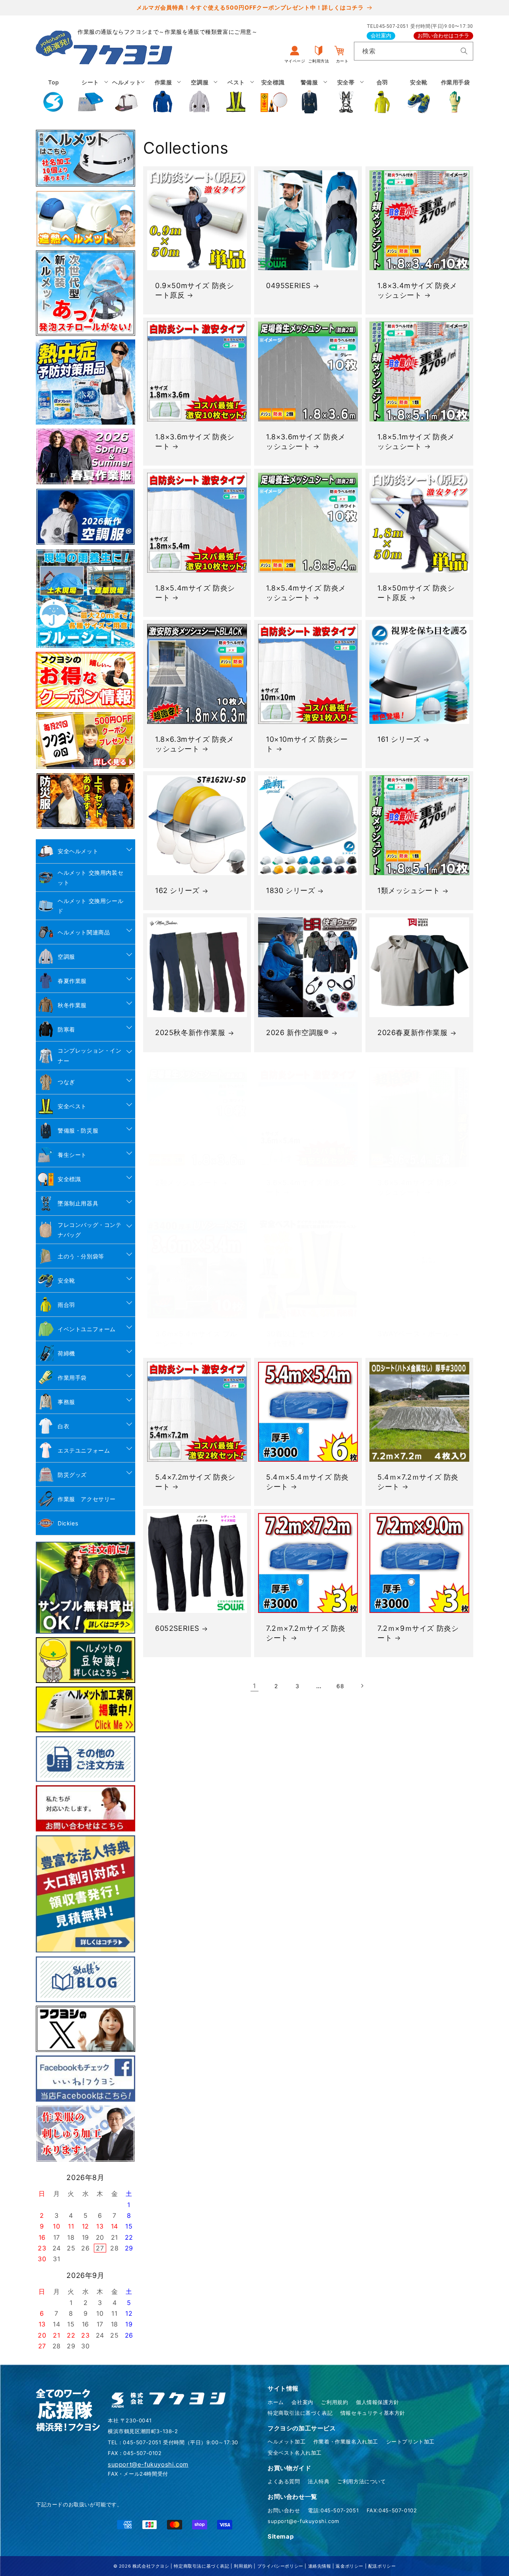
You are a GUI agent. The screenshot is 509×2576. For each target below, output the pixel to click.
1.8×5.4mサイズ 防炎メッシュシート (306, 593)
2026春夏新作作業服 (413, 1033)
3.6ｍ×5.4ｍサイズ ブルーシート (196, 1338)
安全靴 (66, 1280)
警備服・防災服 (78, 1130)
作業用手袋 (72, 1378)
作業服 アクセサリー (87, 1499)
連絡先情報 (320, 2566)
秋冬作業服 (72, 1005)
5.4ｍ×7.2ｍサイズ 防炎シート (418, 1482)
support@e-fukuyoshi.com (303, 2521)
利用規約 (243, 2566)
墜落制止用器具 (78, 1203)
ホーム (276, 2402)
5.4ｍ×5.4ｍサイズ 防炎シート (307, 1482)
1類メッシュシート (409, 891)
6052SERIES (177, 1628)
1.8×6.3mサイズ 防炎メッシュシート (195, 744)
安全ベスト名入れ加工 (295, 2453)
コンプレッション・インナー (90, 1055)
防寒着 (66, 1029)
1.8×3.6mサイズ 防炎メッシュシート (306, 442)
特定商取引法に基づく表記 (300, 2413)
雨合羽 (66, 1305)
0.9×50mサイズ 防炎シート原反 (194, 290)
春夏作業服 (72, 981)
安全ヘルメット (78, 851)
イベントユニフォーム (87, 1329)
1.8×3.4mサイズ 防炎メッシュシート (417, 290)
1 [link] (254, 1686)
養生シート (72, 1155)
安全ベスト (72, 1106)
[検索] (464, 51)
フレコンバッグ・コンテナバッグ (90, 1230)
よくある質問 (284, 2481)
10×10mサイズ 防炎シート (307, 744)
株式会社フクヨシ (151, 2566)
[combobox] (414, 51)
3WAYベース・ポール (414, 1334)
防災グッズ (72, 1475)
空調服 (66, 956)
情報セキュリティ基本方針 (373, 2413)
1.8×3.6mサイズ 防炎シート (195, 442)
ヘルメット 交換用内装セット (90, 878)
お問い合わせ (284, 2510)
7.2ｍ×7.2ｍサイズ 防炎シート (306, 1633)
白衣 (63, 1426)
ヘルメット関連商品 (84, 932)
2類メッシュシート (187, 1183)
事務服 (66, 1402)
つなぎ (66, 1082)
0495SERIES (288, 286)
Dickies (68, 1523)
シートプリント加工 (410, 2441)
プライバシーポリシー (280, 2566)
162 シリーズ (177, 891)
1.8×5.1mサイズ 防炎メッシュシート (416, 442)
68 (340, 1686)
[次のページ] (362, 1686)
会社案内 (381, 36)
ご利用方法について (361, 2481)
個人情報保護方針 (378, 2402)
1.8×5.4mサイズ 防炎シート (195, 593)
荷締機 (66, 1353)
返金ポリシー (350, 2566)
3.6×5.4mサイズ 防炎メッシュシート (418, 1187)
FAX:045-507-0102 (392, 2510)
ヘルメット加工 (287, 2441)
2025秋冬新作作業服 (190, 1033)
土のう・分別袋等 (81, 1256)
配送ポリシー (382, 2566)
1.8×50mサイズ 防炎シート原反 (416, 593)
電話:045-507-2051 (333, 2510)
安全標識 (69, 1179)
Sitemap (281, 2536)
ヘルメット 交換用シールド (90, 906)
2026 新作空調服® (297, 1033)
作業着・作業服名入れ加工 (346, 2441)
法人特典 (319, 2481)
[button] (90, 96)
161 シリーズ (399, 740)
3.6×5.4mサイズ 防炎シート (307, 1187)
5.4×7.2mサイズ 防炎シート (195, 1482)
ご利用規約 (334, 2402)
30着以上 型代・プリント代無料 (305, 1338)
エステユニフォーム (84, 1450)
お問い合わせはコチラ (443, 36)
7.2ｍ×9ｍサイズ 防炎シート (418, 1633)
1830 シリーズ (290, 891)
